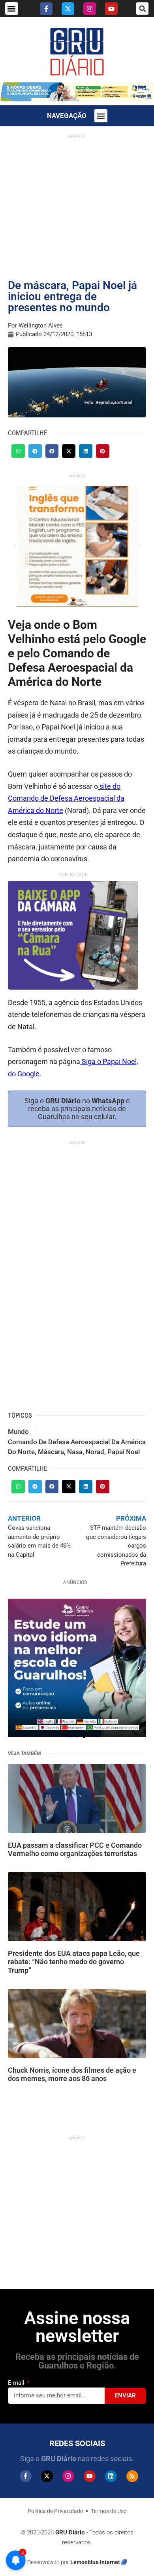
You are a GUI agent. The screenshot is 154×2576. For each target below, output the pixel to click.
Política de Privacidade (55, 2511)
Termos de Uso (109, 2511)
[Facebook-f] (46, 9)
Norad (95, 1452)
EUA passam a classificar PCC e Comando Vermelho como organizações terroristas (75, 1850)
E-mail (17, 2383)
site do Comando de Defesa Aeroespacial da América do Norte (66, 798)
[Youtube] (111, 9)
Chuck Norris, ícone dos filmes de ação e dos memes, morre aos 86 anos (72, 2074)
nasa (75, 1452)
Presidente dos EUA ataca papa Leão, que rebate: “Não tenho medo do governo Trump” (74, 1962)
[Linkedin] (111, 2476)
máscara (51, 1452)
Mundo (18, 1432)
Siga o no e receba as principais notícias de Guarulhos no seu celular (77, 1109)
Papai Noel (124, 1452)
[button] (12, 9)
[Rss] (132, 2476)
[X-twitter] (68, 9)
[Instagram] (90, 9)
